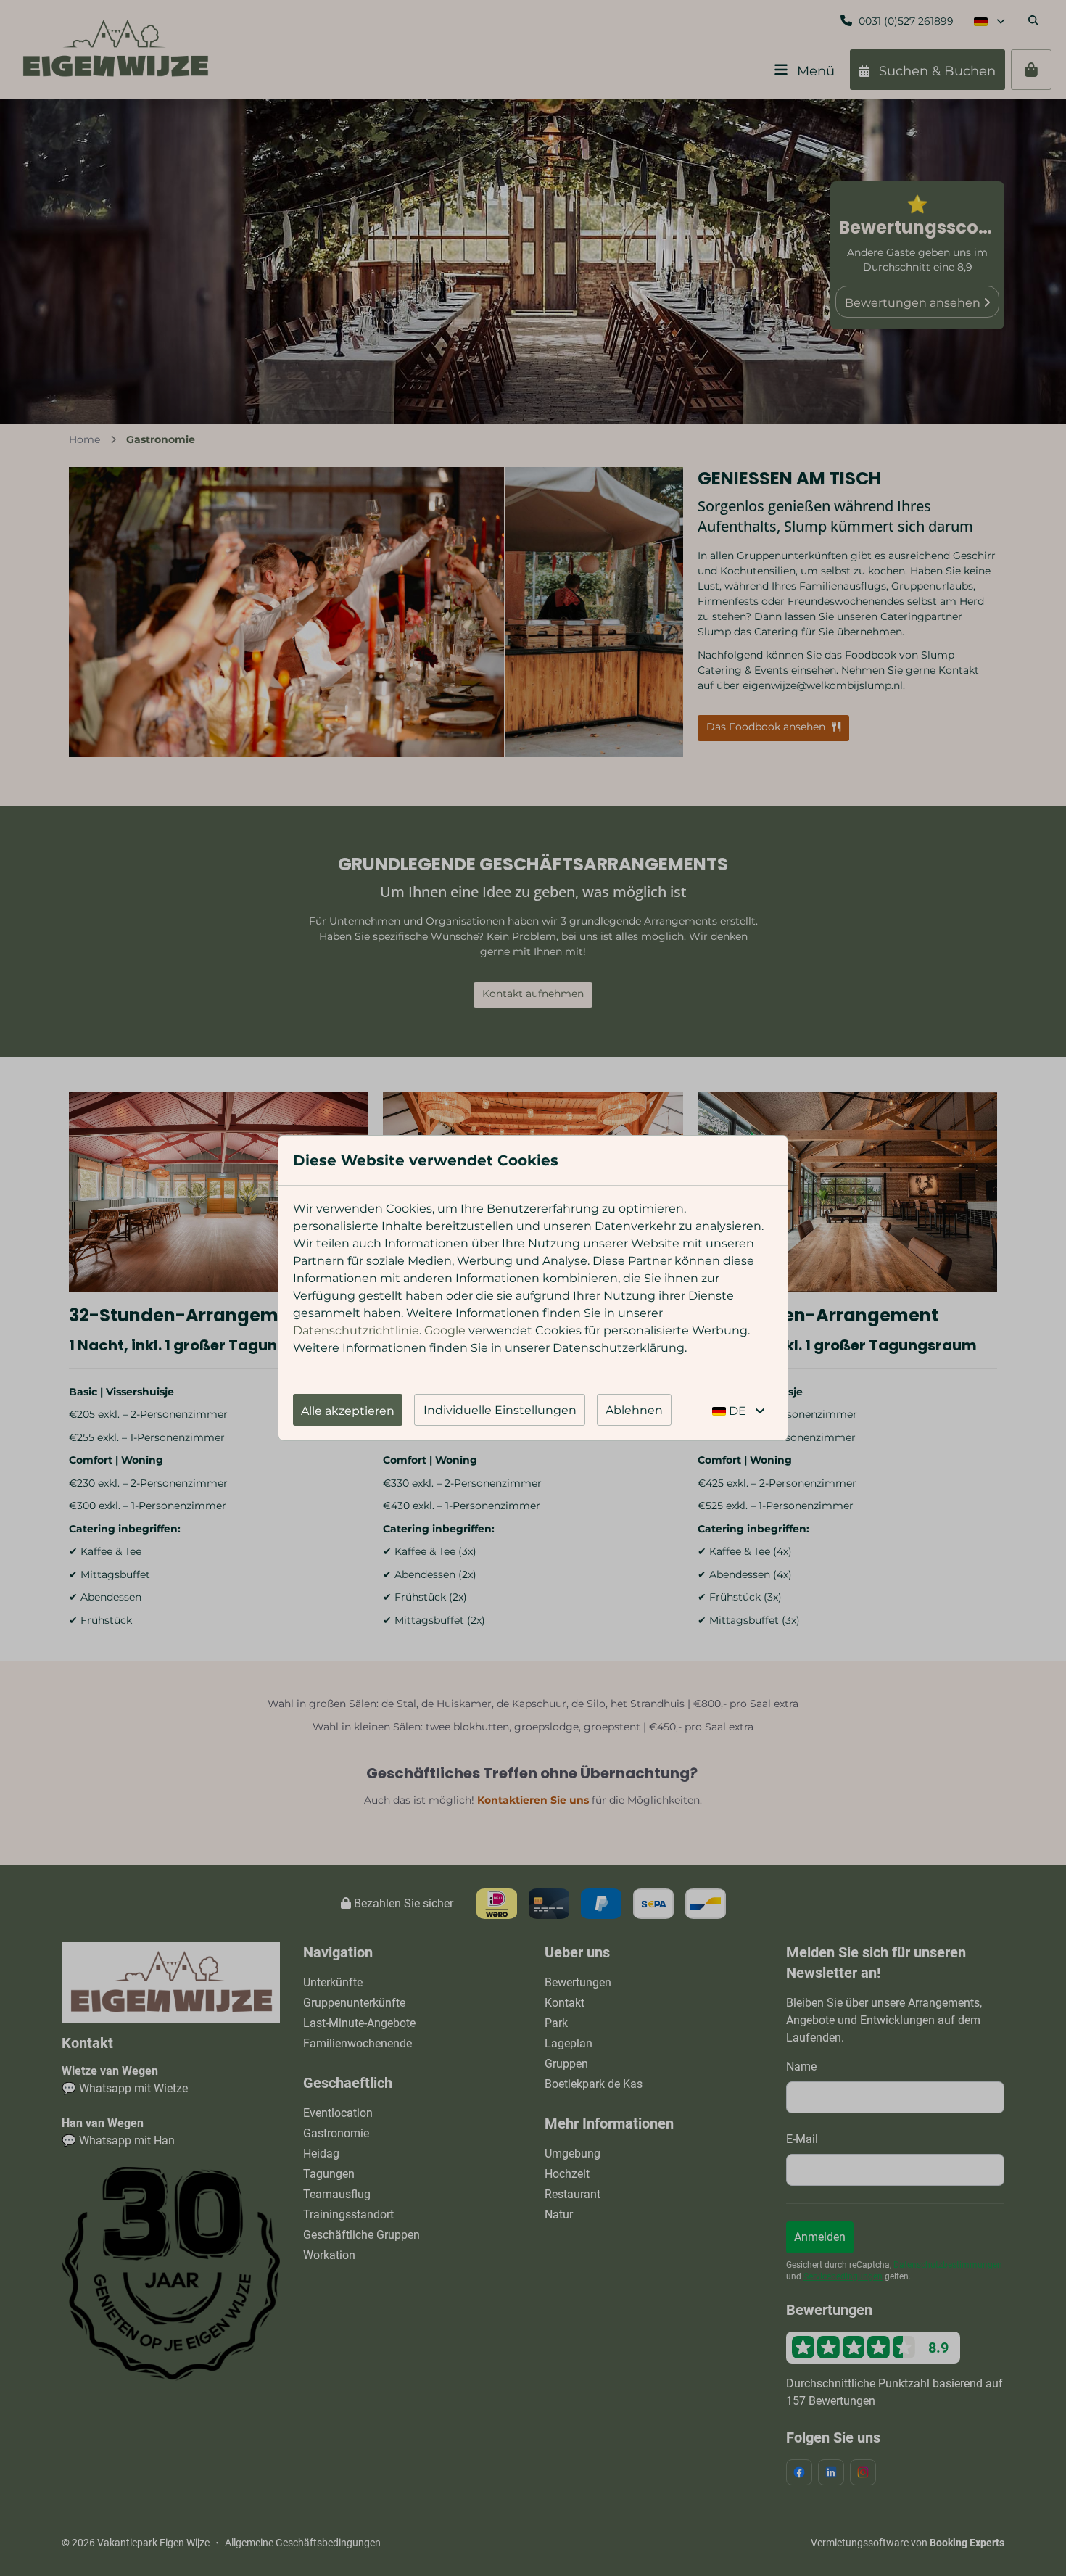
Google (445, 1330)
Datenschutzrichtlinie (356, 1330)
